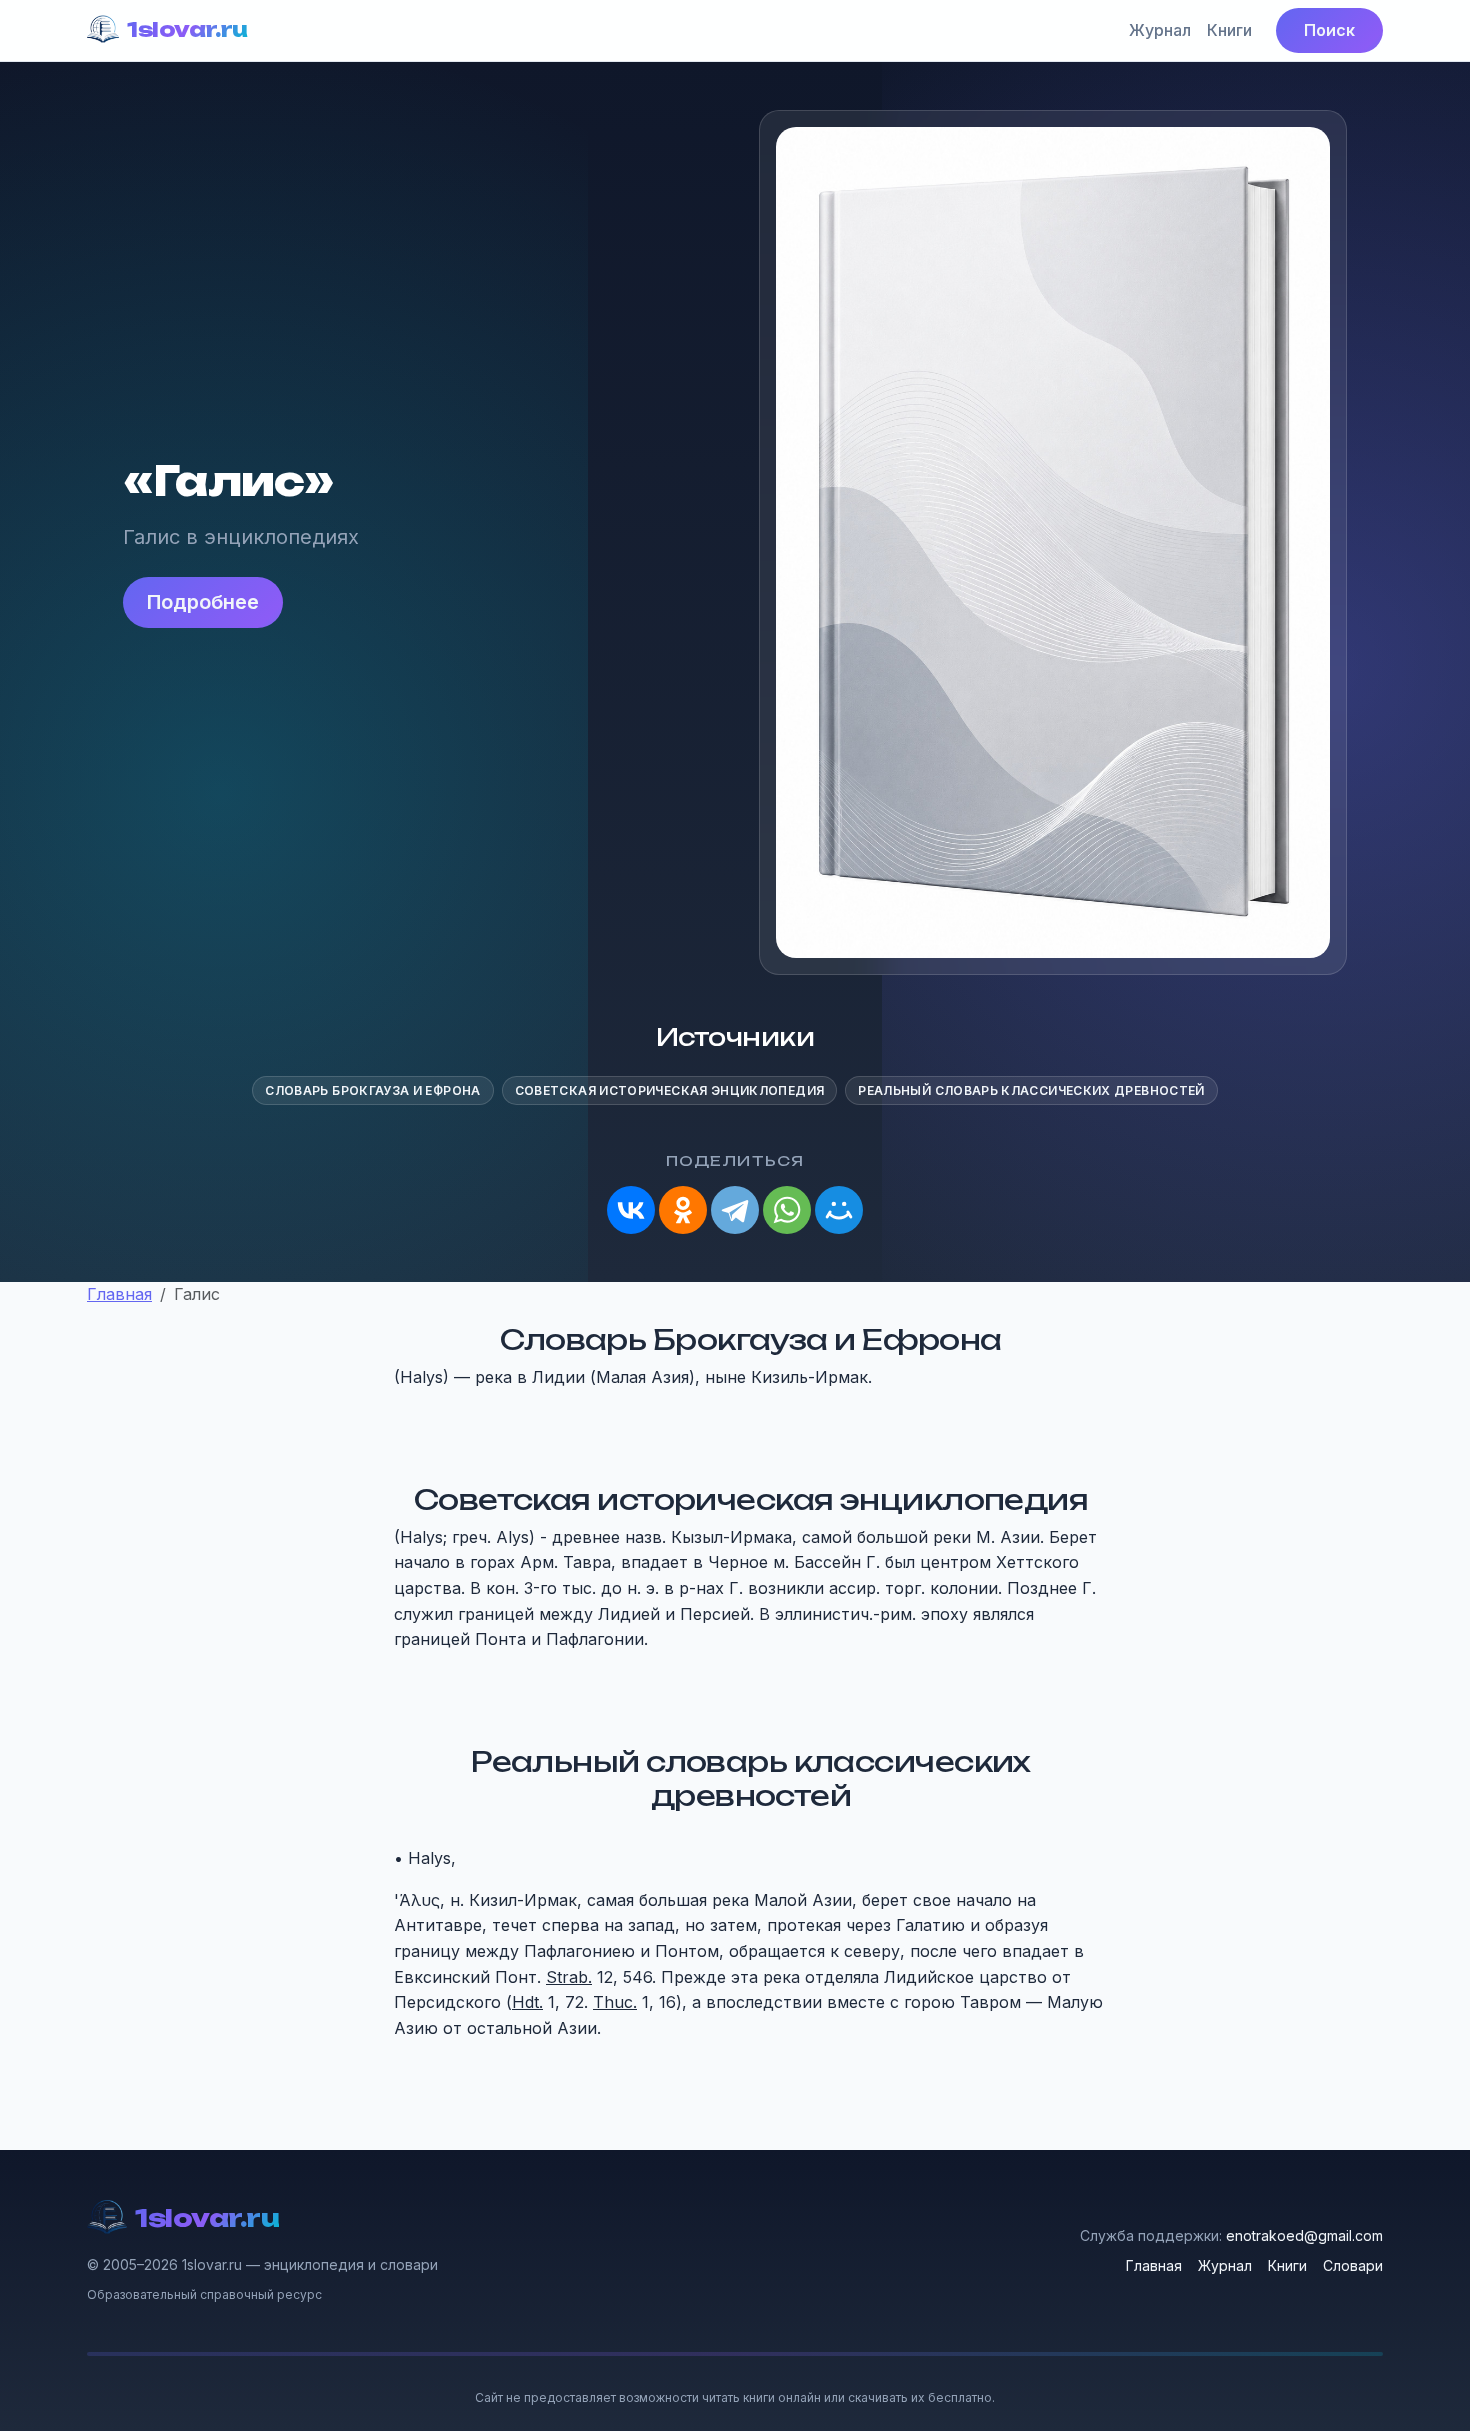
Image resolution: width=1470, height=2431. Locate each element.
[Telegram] (735, 1210)
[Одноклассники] (683, 1210)
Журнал (1160, 30)
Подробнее (203, 602)
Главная (1154, 2265)
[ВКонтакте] (631, 1210)
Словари (1353, 2265)
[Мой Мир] (839, 1210)
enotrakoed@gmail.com (1304, 2235)
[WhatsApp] (787, 1210)
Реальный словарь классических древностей (1031, 1090)
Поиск (1329, 30)
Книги (1229, 30)
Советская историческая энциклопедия (670, 1090)
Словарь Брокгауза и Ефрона (372, 1090)
